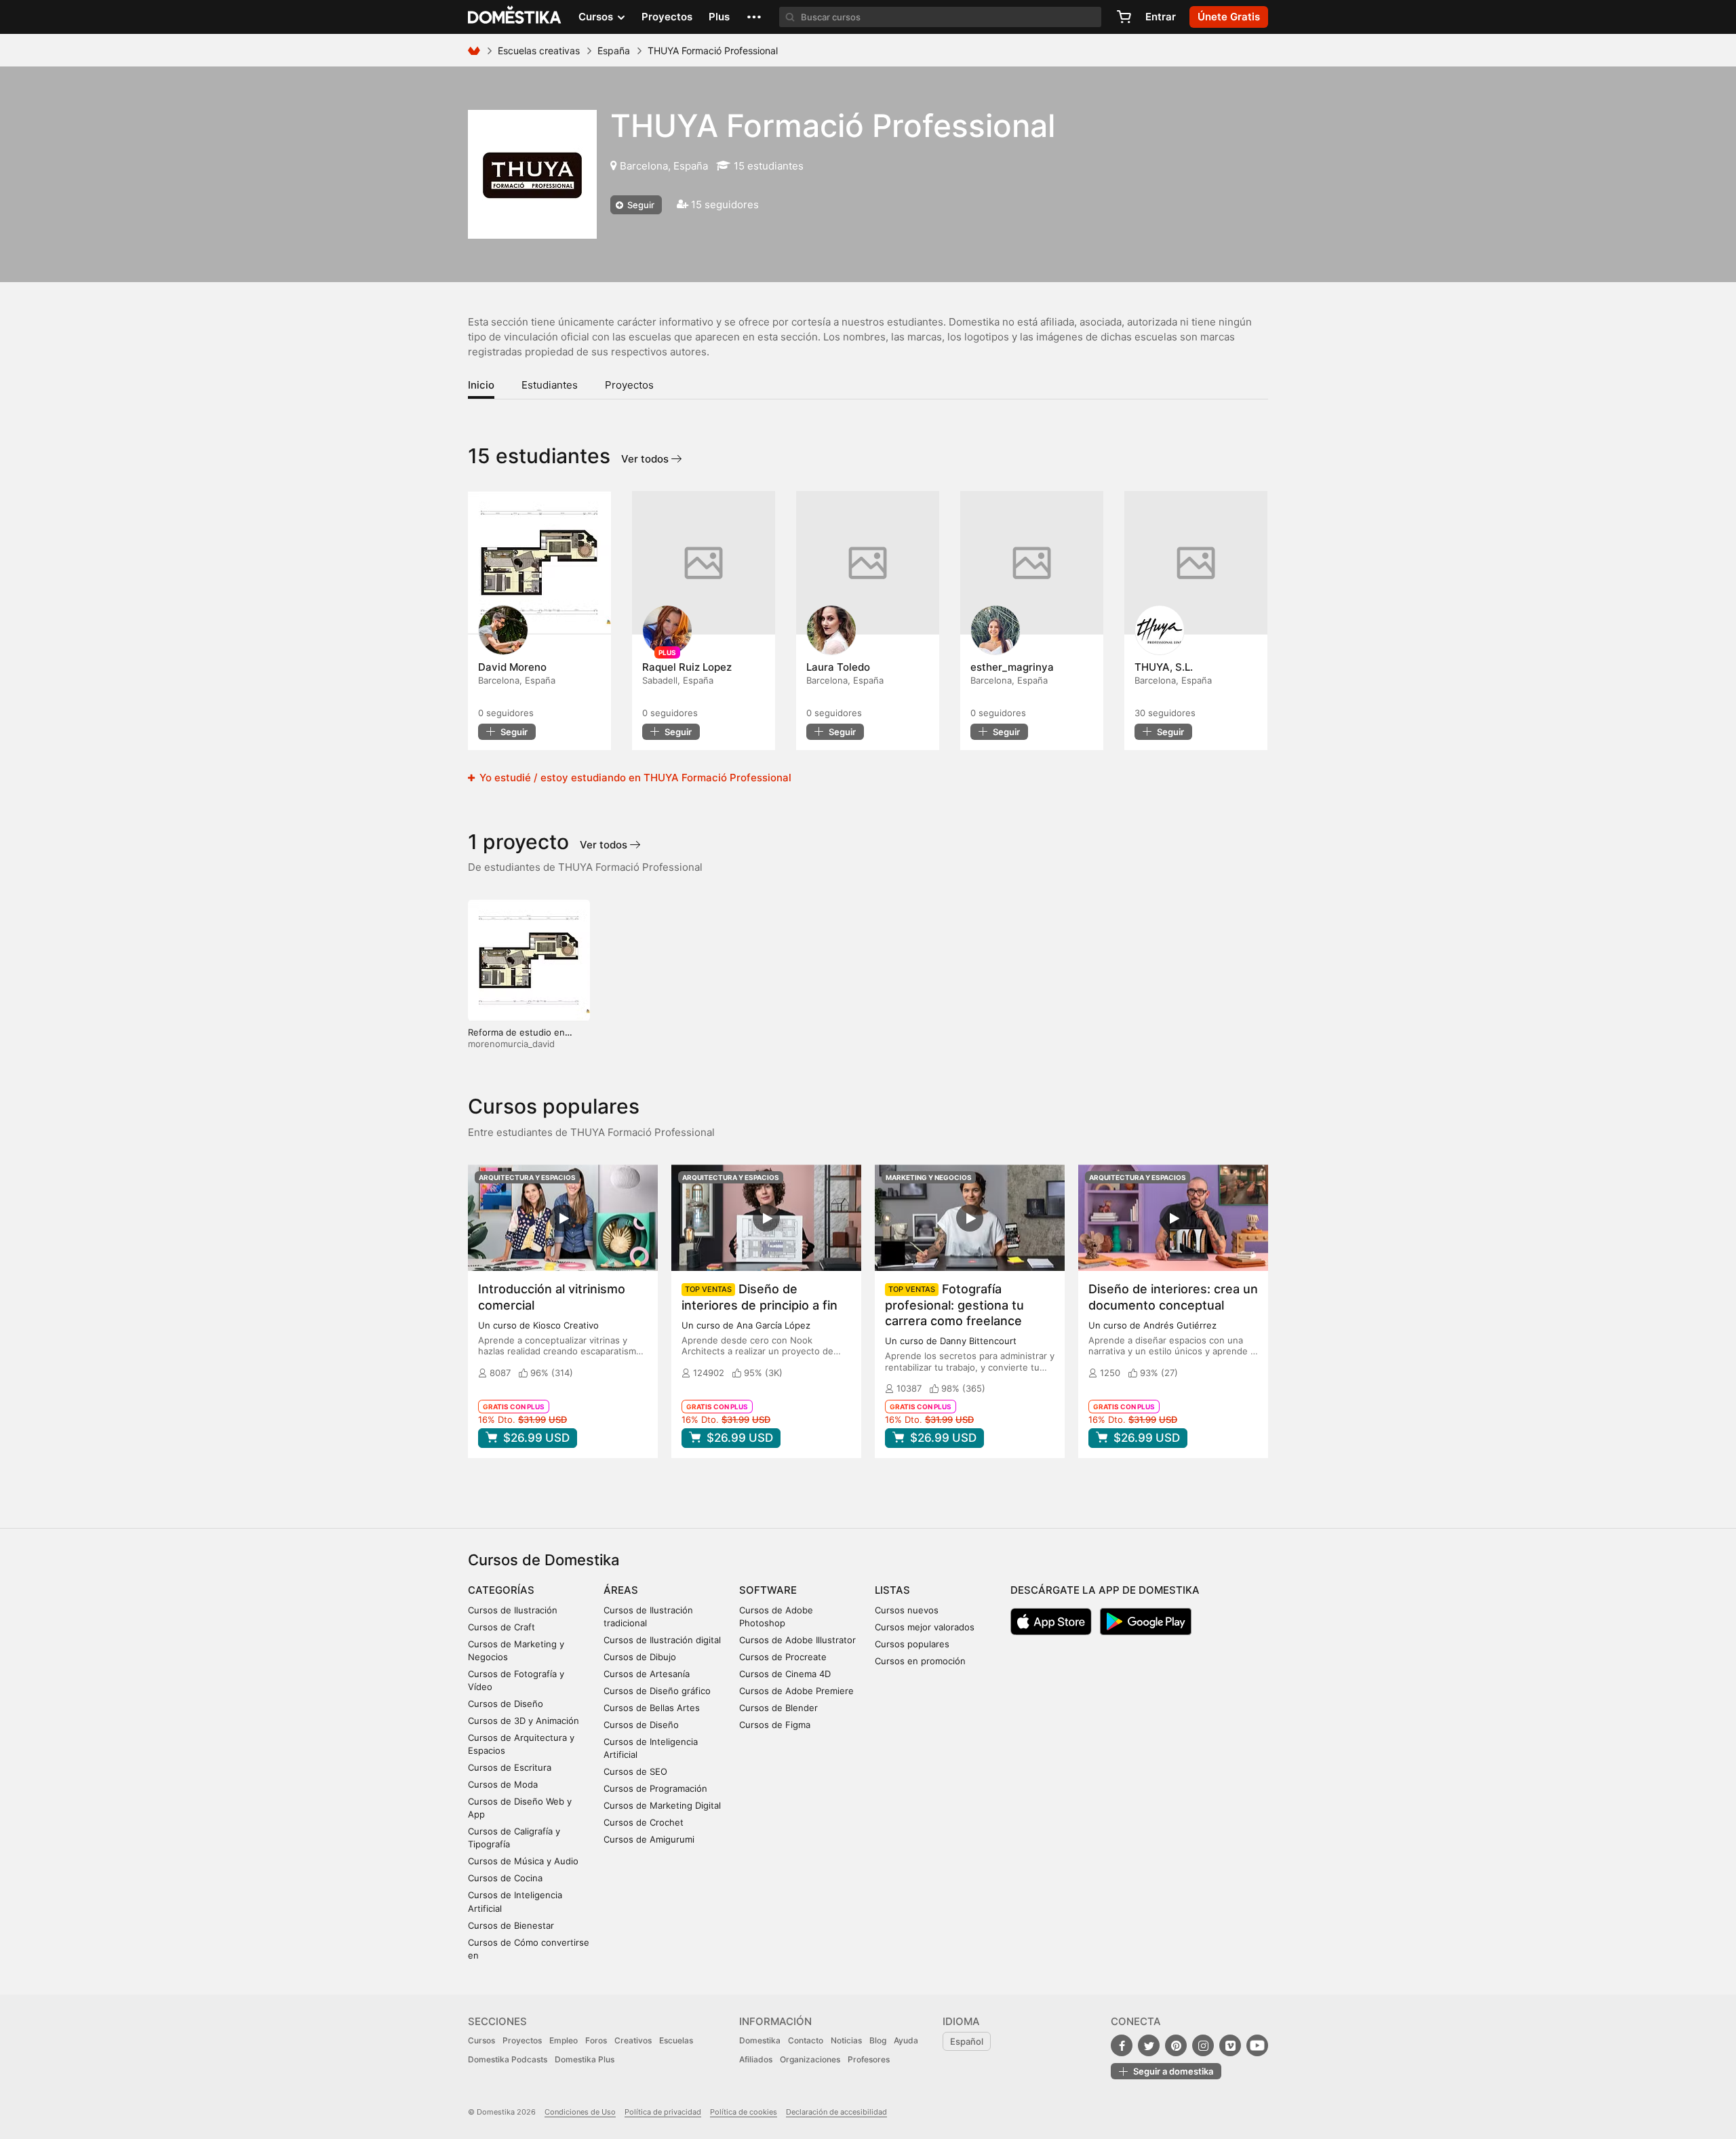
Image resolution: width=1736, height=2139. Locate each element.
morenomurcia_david (511, 1044)
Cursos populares (912, 1644)
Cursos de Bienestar (511, 1925)
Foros (596, 2040)
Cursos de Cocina (505, 1878)
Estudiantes (550, 385)
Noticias (846, 2040)
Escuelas (676, 2040)
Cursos (481, 2040)
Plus (719, 17)
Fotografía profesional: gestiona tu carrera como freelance (954, 1304)
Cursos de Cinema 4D (785, 1674)
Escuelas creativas (539, 51)
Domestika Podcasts (508, 2059)
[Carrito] (1124, 17)
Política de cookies (744, 2112)
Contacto (806, 2040)
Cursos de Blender (778, 1708)
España (614, 51)
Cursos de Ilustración (513, 1610)
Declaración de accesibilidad (836, 2112)
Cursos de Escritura (510, 1767)
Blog (878, 2040)
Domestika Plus (585, 2059)
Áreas (621, 1590)
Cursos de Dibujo (640, 1657)
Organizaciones (810, 2059)
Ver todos (646, 459)
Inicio (481, 385)
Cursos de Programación (655, 1788)
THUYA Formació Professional (833, 125)
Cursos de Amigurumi (649, 1839)
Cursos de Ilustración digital (662, 1640)
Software (768, 1590)
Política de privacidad (663, 2112)
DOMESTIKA (515, 17)
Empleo (564, 2040)
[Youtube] (1257, 2045)
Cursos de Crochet (644, 1822)
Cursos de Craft (501, 1627)
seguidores (506, 713)
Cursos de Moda (503, 1784)
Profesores (869, 2059)
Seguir (640, 205)
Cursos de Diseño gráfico (657, 1691)
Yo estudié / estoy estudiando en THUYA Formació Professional (634, 778)
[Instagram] (1203, 2045)
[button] (754, 17)
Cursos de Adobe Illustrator (797, 1640)
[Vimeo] (1230, 2045)
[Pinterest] (1176, 2045)
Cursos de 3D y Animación (524, 1721)
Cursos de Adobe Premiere (796, 1691)
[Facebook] (1122, 2045)
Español (967, 2041)
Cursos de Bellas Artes (652, 1708)
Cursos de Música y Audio (523, 1861)
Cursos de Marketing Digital (662, 1805)
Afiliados (756, 2059)
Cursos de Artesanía (647, 1674)
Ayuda (906, 2040)
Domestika (760, 2040)
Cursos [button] (597, 17)
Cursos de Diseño (506, 1704)
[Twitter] (1149, 2045)
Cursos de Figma (775, 1725)
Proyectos (667, 17)
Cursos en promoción (920, 1661)
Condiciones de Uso (580, 2112)
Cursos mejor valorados (925, 1627)
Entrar (1161, 17)
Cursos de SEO (635, 1771)
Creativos (633, 2040)
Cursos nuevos (907, 1610)
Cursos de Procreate (783, 1657)
